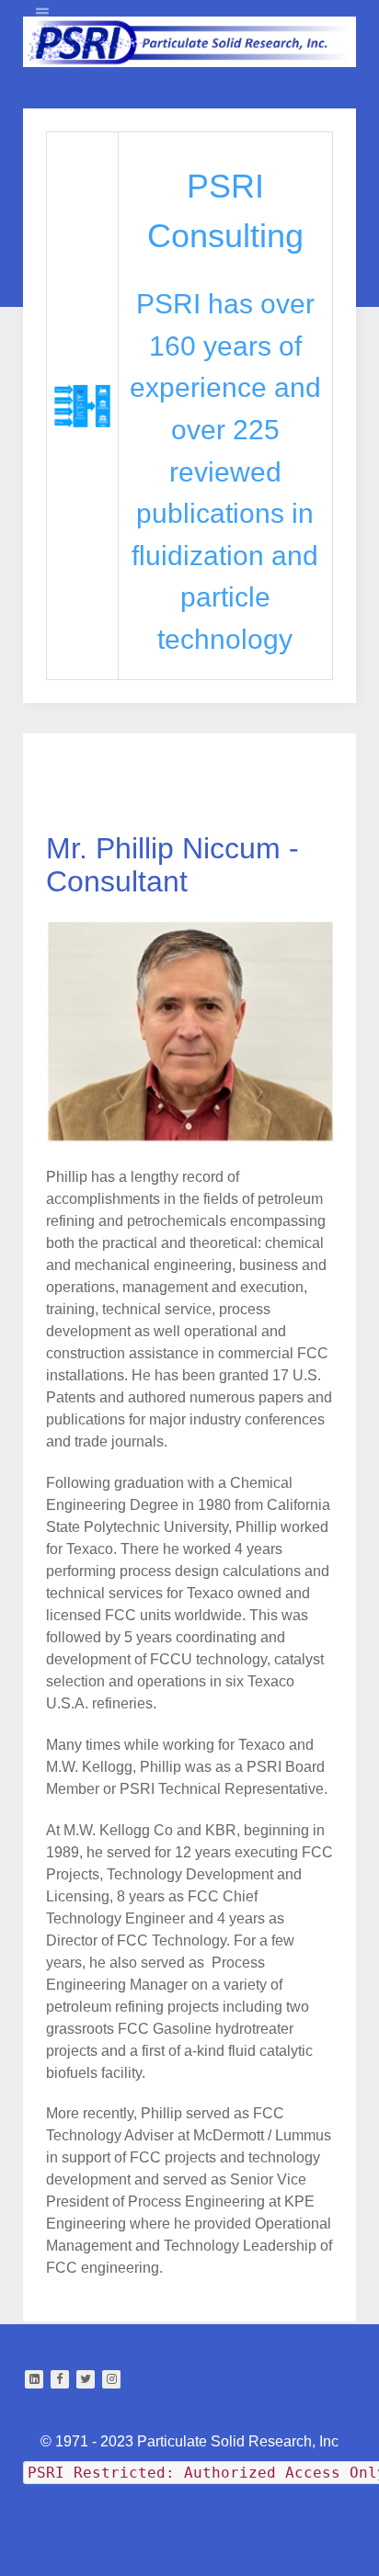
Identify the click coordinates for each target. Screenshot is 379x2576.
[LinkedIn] (34, 2379)
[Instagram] (111, 2379)
